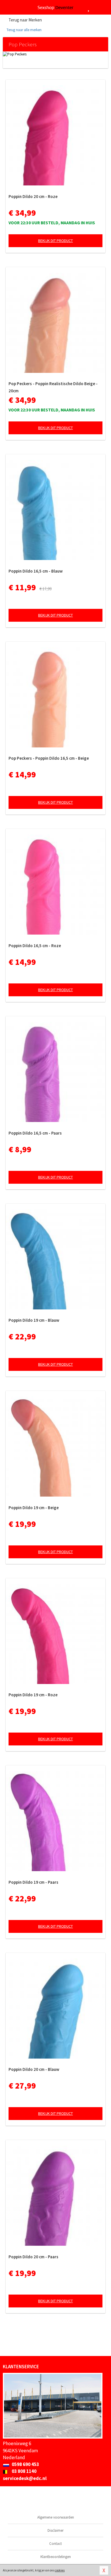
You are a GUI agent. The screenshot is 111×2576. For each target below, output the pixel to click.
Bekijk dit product (55, 241)
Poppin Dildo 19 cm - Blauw (34, 1320)
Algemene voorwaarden (56, 2517)
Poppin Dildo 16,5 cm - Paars (35, 1133)
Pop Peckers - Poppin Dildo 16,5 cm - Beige (49, 758)
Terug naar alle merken (24, 30)
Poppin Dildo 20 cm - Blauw (34, 2069)
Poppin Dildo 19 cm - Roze (33, 1695)
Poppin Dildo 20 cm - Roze (33, 196)
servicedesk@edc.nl (25, 2478)
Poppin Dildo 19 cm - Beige (34, 1508)
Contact (55, 2544)
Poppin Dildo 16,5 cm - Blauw (36, 571)
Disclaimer (55, 2530)
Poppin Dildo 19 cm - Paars (33, 1882)
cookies (60, 2570)
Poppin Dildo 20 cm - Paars (33, 2257)
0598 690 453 (25, 2464)
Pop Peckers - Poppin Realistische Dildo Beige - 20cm (53, 387)
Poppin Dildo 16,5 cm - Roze (35, 946)
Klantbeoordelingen (56, 2557)
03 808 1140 (24, 2471)
